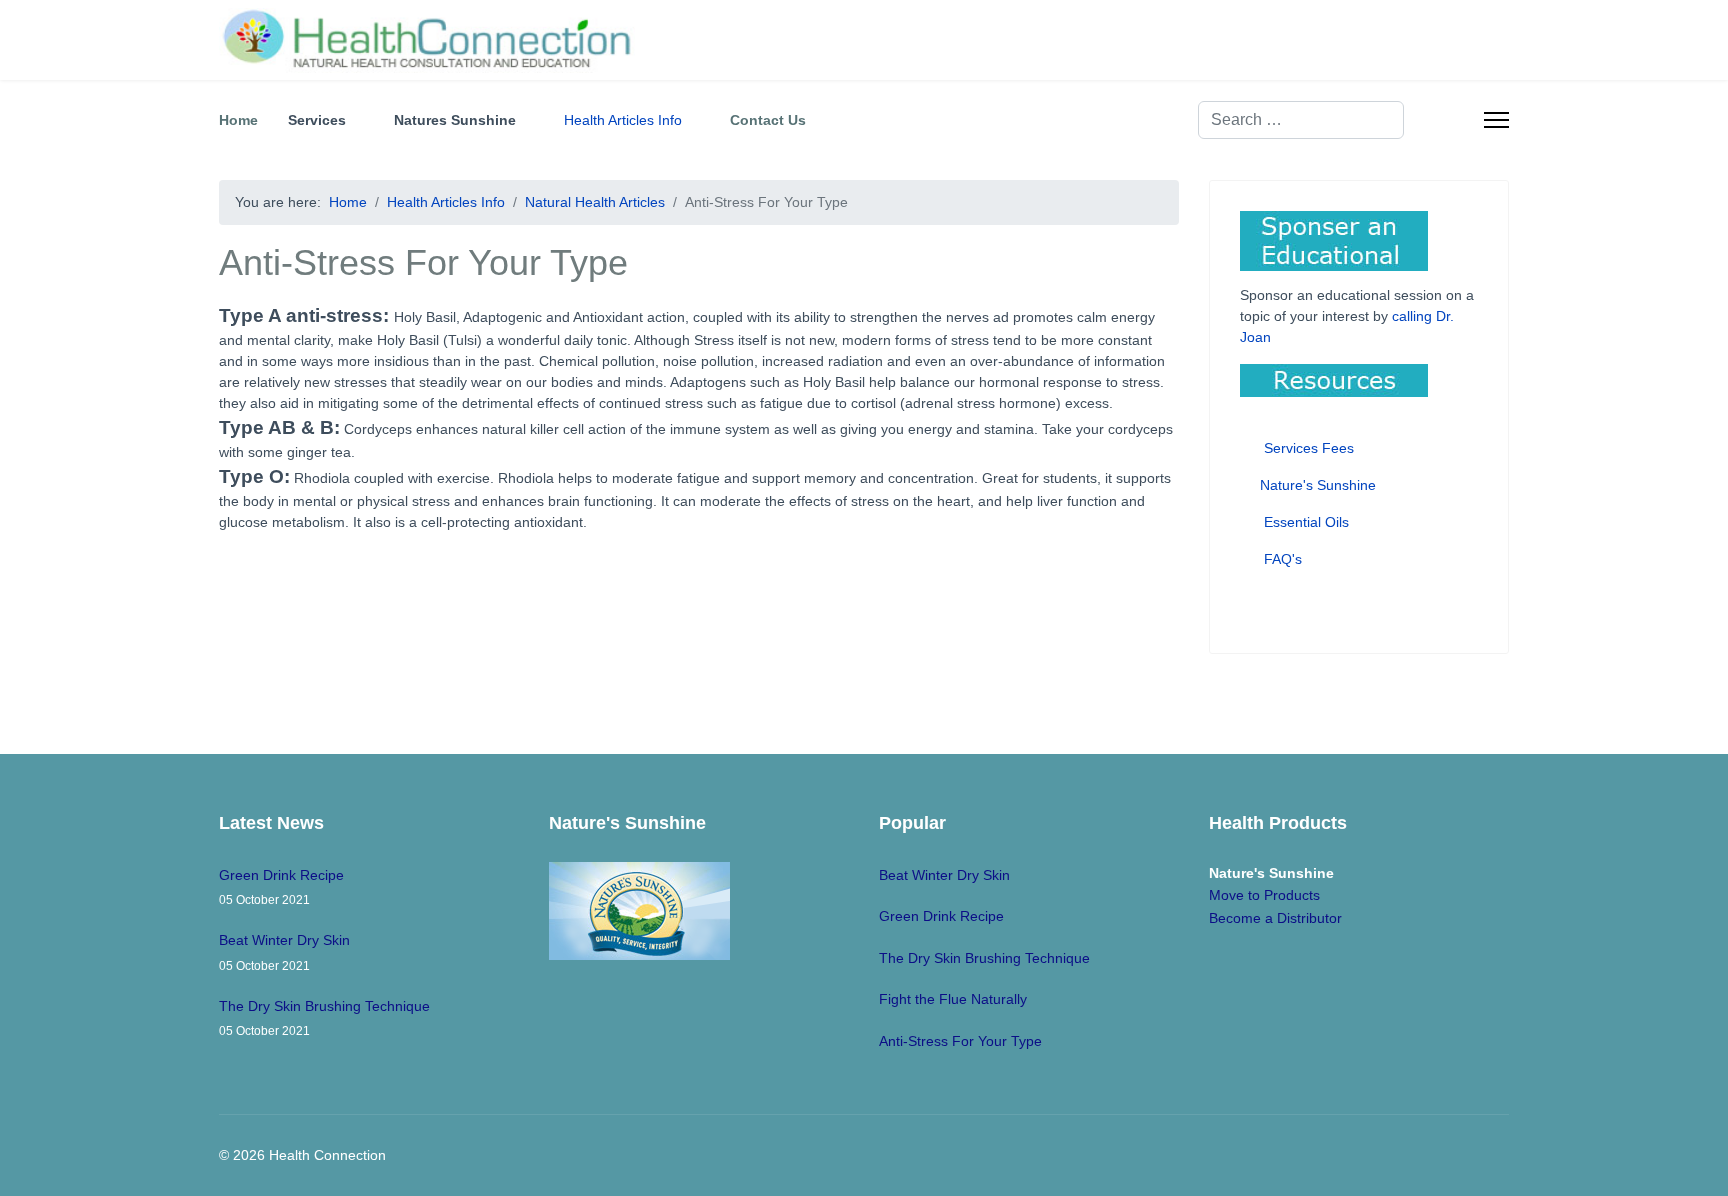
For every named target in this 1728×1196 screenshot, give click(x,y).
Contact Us (768, 120)
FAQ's (1281, 559)
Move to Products (1264, 895)
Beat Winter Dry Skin (284, 952)
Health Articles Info (623, 120)
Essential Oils (1304, 522)
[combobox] (1301, 120)
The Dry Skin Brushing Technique (324, 1018)
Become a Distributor (1275, 918)
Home (238, 120)
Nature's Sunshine (1316, 485)
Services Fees (1309, 448)
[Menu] (1496, 120)
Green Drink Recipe (281, 887)
